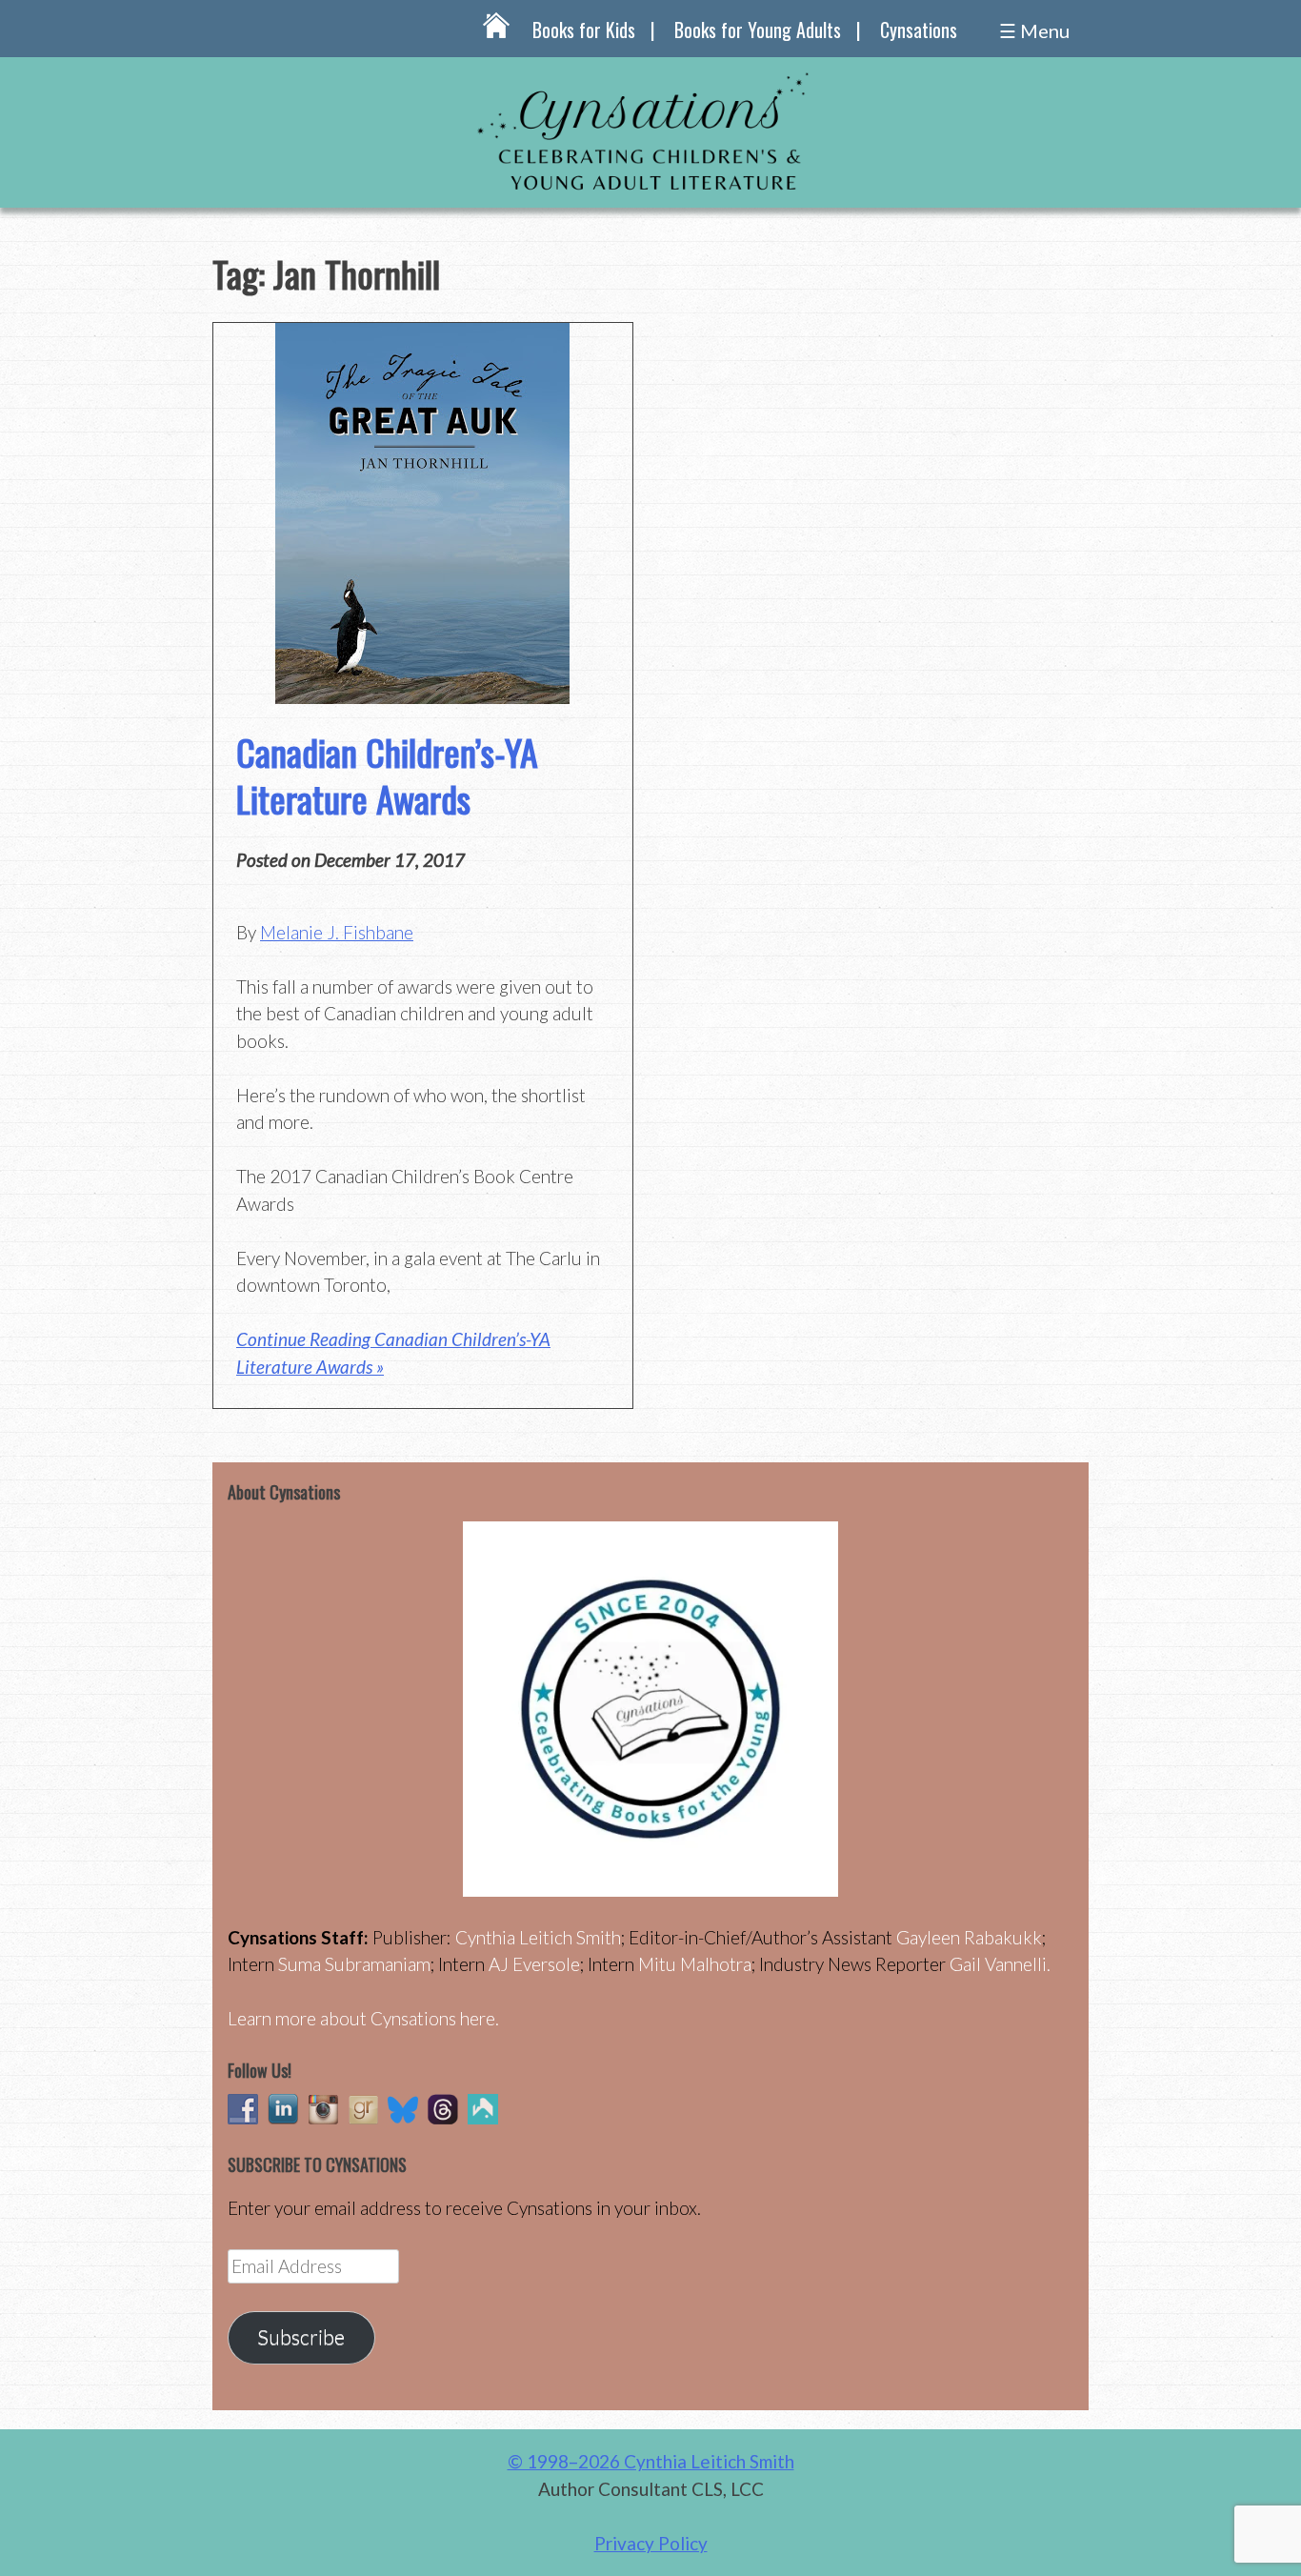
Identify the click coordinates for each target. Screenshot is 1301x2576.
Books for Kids (584, 30)
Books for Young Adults (758, 30)
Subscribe (301, 2337)
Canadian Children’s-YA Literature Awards (387, 775)
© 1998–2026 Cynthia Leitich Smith (651, 2461)
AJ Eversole (534, 1964)
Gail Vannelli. (1000, 1964)
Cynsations (919, 30)
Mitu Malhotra (695, 1964)
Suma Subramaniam (354, 1964)
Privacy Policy (651, 2543)
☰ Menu (1034, 30)
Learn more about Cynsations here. (363, 2018)
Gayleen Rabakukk (969, 1937)
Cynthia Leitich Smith (538, 1937)
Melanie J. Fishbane (337, 932)
